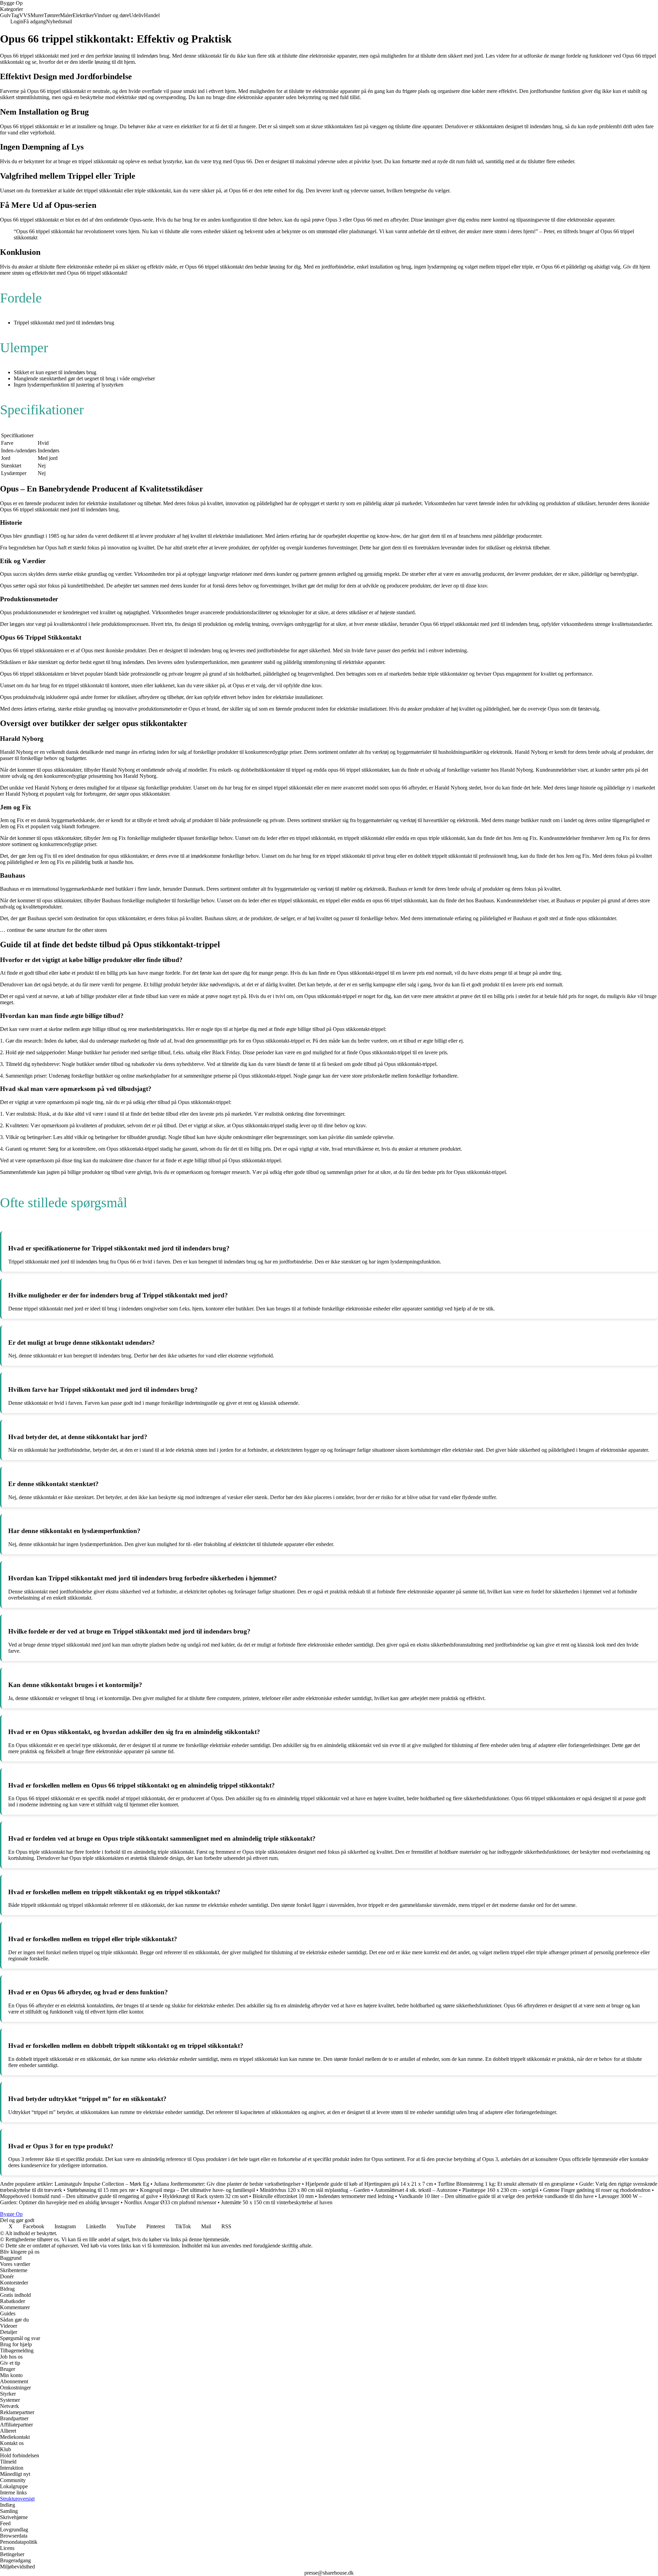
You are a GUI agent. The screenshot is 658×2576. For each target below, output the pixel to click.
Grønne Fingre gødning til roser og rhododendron (597, 2190)
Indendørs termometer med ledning (356, 2196)
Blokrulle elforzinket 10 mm (283, 2196)
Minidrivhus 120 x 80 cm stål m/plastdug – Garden (315, 2190)
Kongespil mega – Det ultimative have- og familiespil (197, 2190)
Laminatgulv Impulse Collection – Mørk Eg (102, 2184)
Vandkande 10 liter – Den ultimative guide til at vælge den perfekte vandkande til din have (496, 2196)
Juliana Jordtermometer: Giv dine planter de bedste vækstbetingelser (227, 2184)
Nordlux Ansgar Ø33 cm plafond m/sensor (170, 2202)
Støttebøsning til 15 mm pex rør (101, 2190)
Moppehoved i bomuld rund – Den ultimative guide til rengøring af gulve (79, 2196)
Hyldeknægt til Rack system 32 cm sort (205, 2196)
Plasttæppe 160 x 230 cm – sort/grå (500, 2190)
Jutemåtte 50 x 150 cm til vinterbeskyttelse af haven (277, 2202)
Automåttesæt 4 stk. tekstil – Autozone (416, 2190)
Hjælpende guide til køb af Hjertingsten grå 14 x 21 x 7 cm (369, 2184)
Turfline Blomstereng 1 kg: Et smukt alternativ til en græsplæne (506, 2184)
